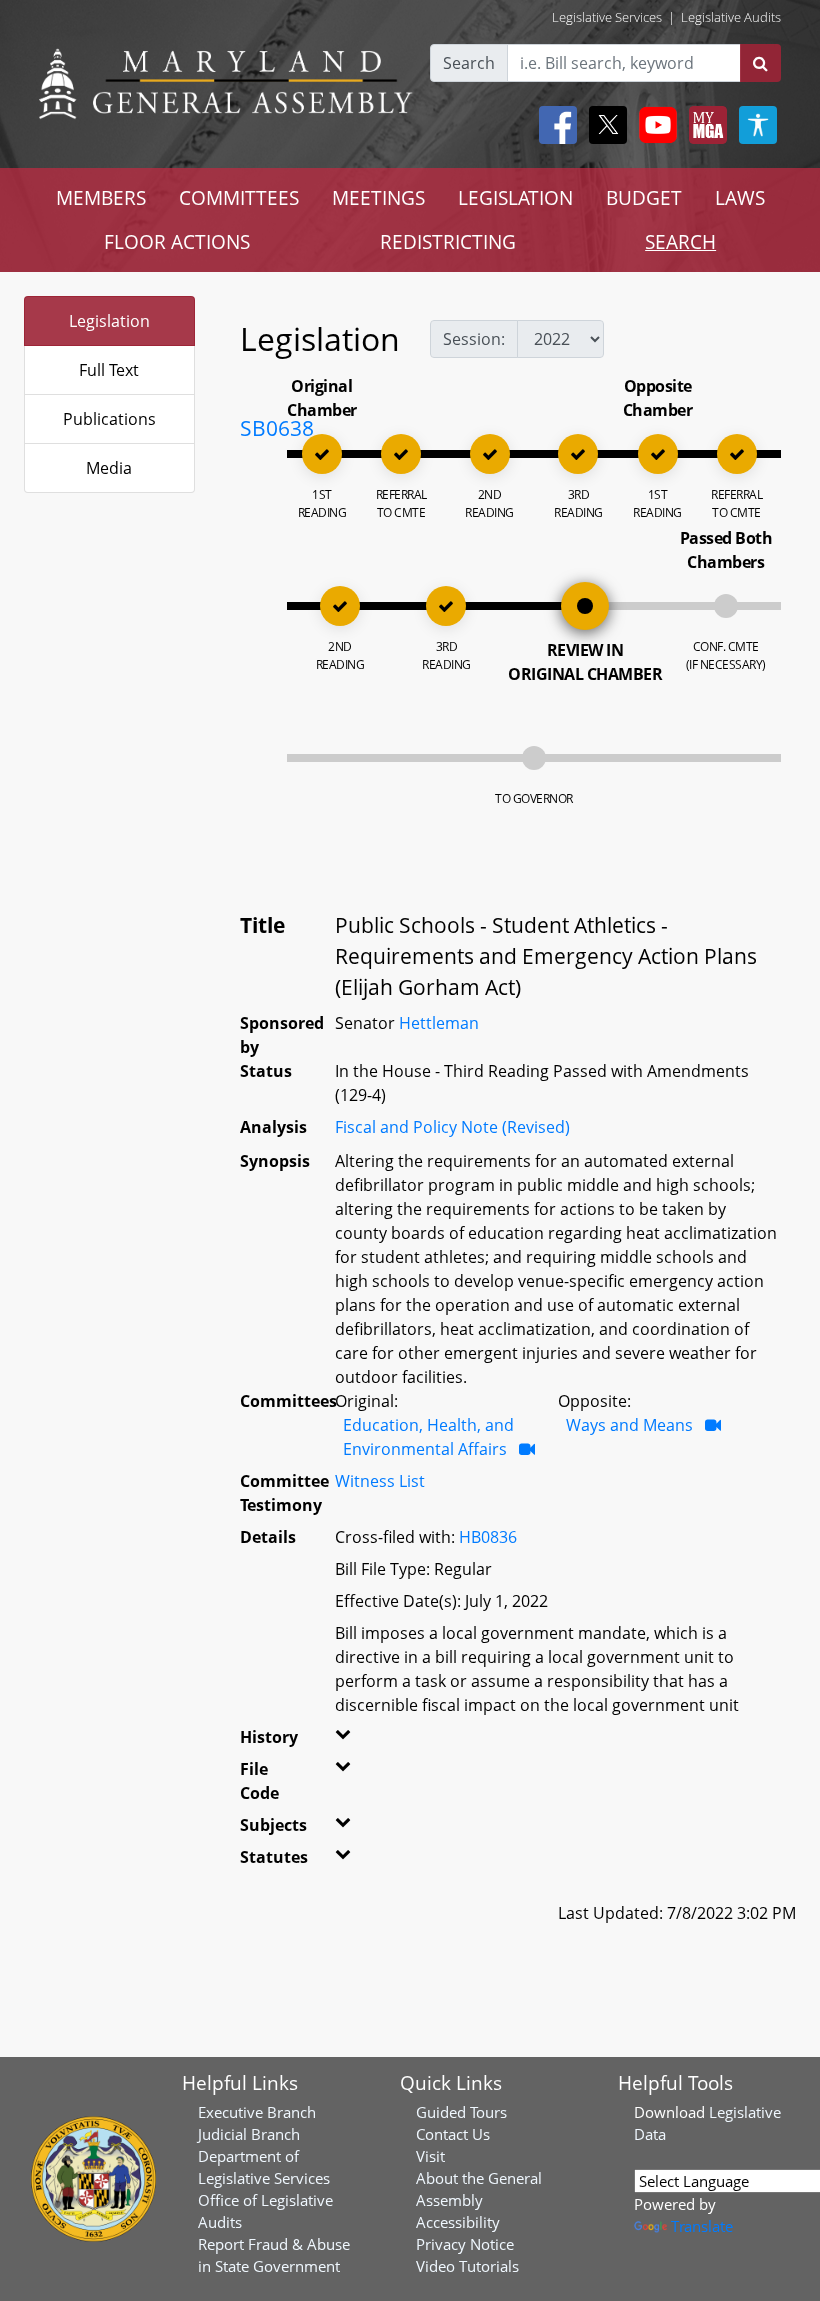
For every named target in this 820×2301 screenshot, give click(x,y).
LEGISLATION (515, 197)
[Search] (760, 63)
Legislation (109, 321)
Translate (702, 2226)
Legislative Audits (731, 17)
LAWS (740, 197)
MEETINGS (378, 197)
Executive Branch (257, 2112)
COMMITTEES (239, 197)
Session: (474, 339)
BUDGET (644, 197)
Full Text (109, 370)
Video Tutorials (467, 2266)
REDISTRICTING (448, 241)
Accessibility (458, 2222)
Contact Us (453, 2134)
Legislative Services (607, 17)
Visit (430, 2156)
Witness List (380, 1481)
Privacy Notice (465, 2244)
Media (109, 468)
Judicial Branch (249, 2134)
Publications (109, 419)
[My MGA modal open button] (704, 125)
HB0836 (488, 1537)
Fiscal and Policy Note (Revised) (452, 1127)
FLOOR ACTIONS (177, 241)
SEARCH (680, 241)
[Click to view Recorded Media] (527, 1449)
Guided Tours (461, 2112)
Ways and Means (629, 1425)
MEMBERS (101, 197)
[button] (344, 1741)
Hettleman (439, 1023)
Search (469, 63)
